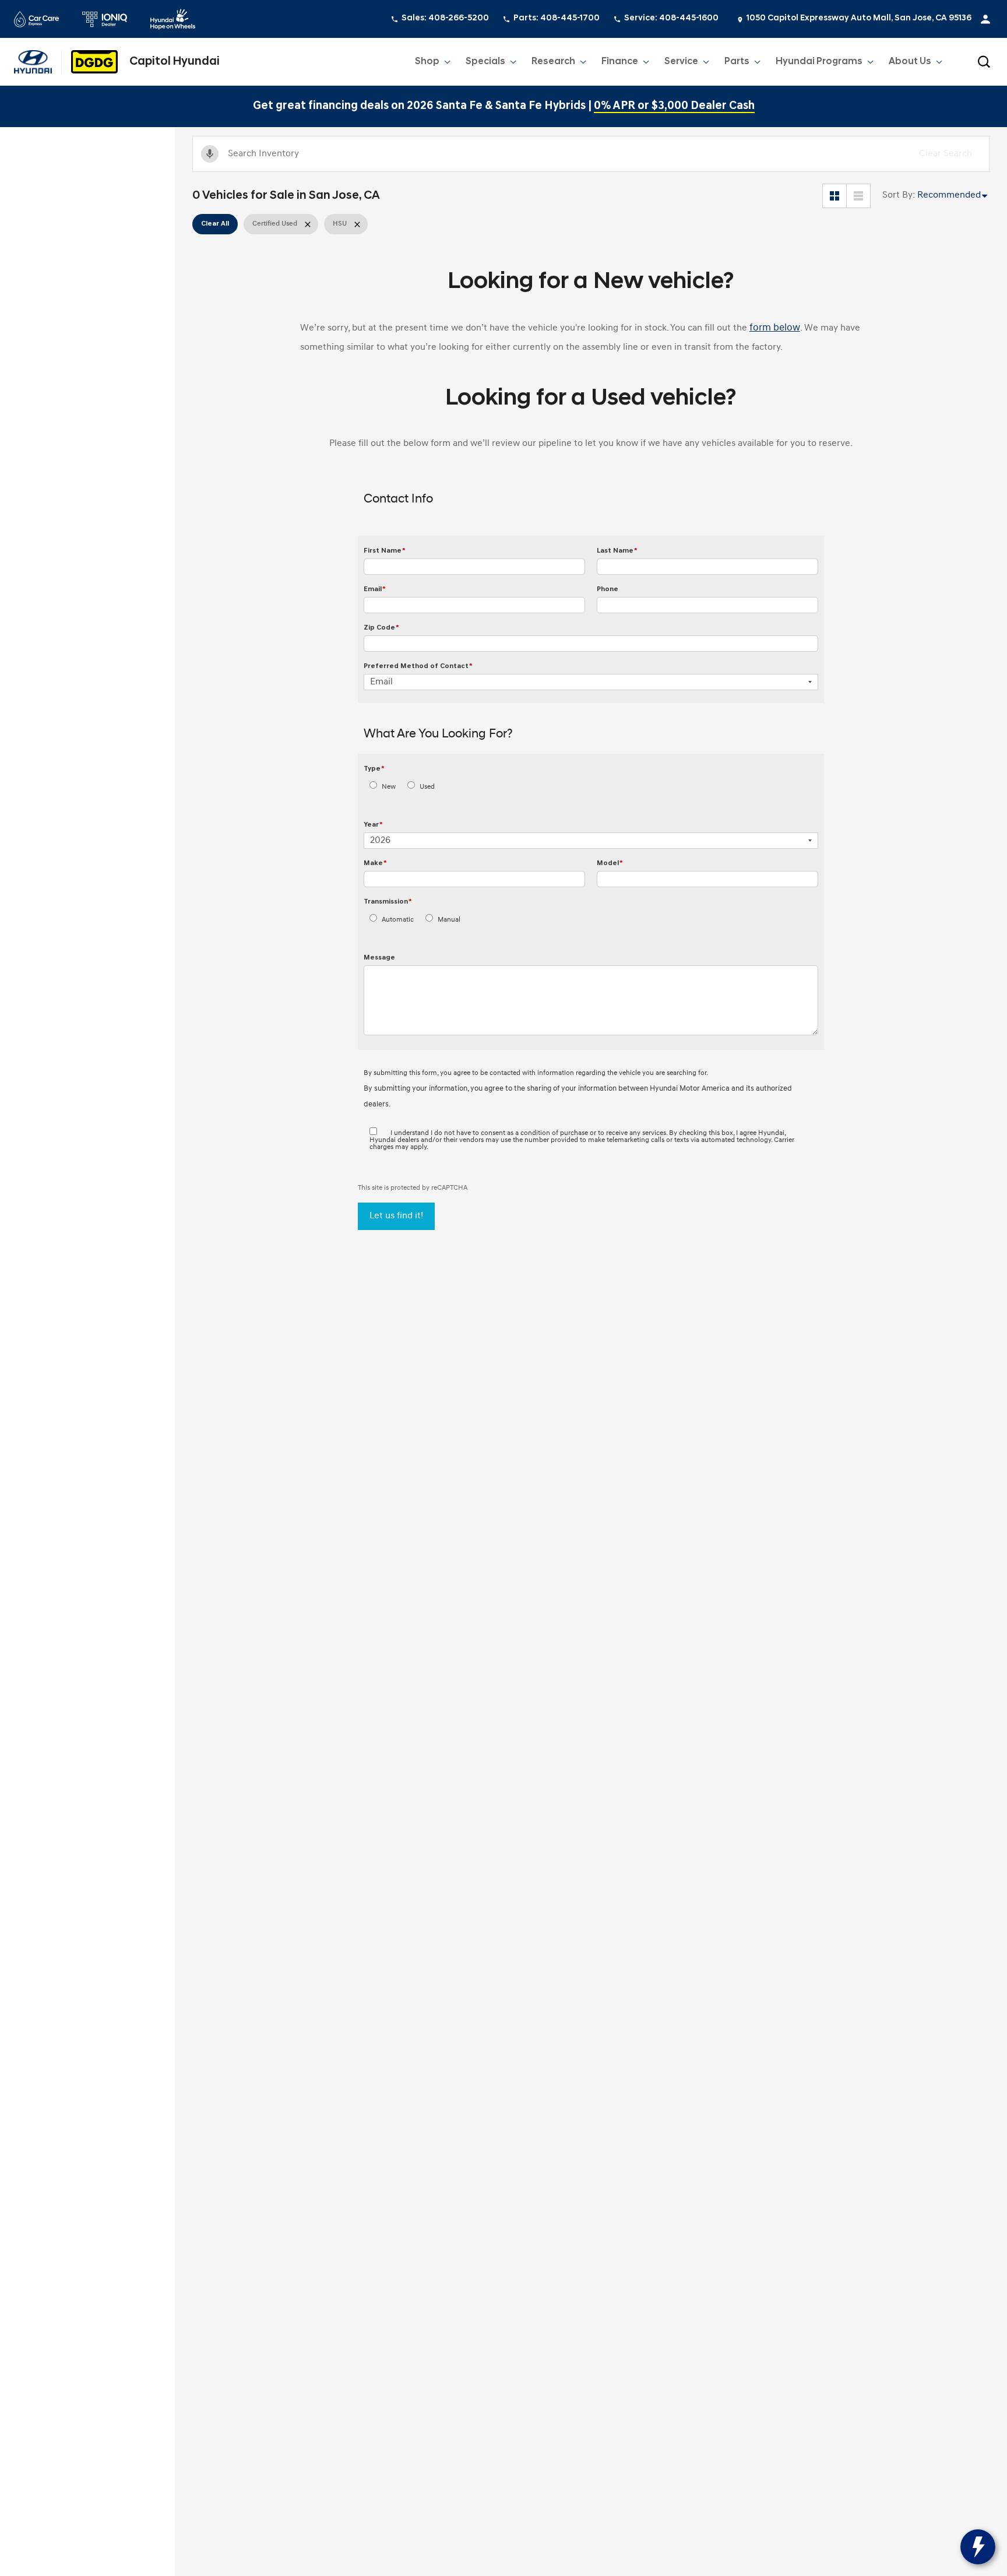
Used (427, 787)
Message (379, 958)
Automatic (398, 920)
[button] (984, 62)
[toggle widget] (978, 2547)
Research (553, 64)
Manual (449, 920)
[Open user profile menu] (985, 19)
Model (610, 863)
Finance (620, 62)
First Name (385, 551)
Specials (485, 62)
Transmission (388, 902)
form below (775, 328)
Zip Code (381, 628)
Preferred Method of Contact (418, 666)
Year (373, 825)
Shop (427, 62)
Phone (608, 589)
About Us (910, 62)
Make (375, 863)
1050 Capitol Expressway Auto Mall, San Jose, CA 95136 (859, 18)
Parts (737, 62)
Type (374, 769)
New (389, 787)
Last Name (617, 551)
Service (681, 62)
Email (375, 589)
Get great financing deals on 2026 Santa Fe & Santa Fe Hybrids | (504, 106)
